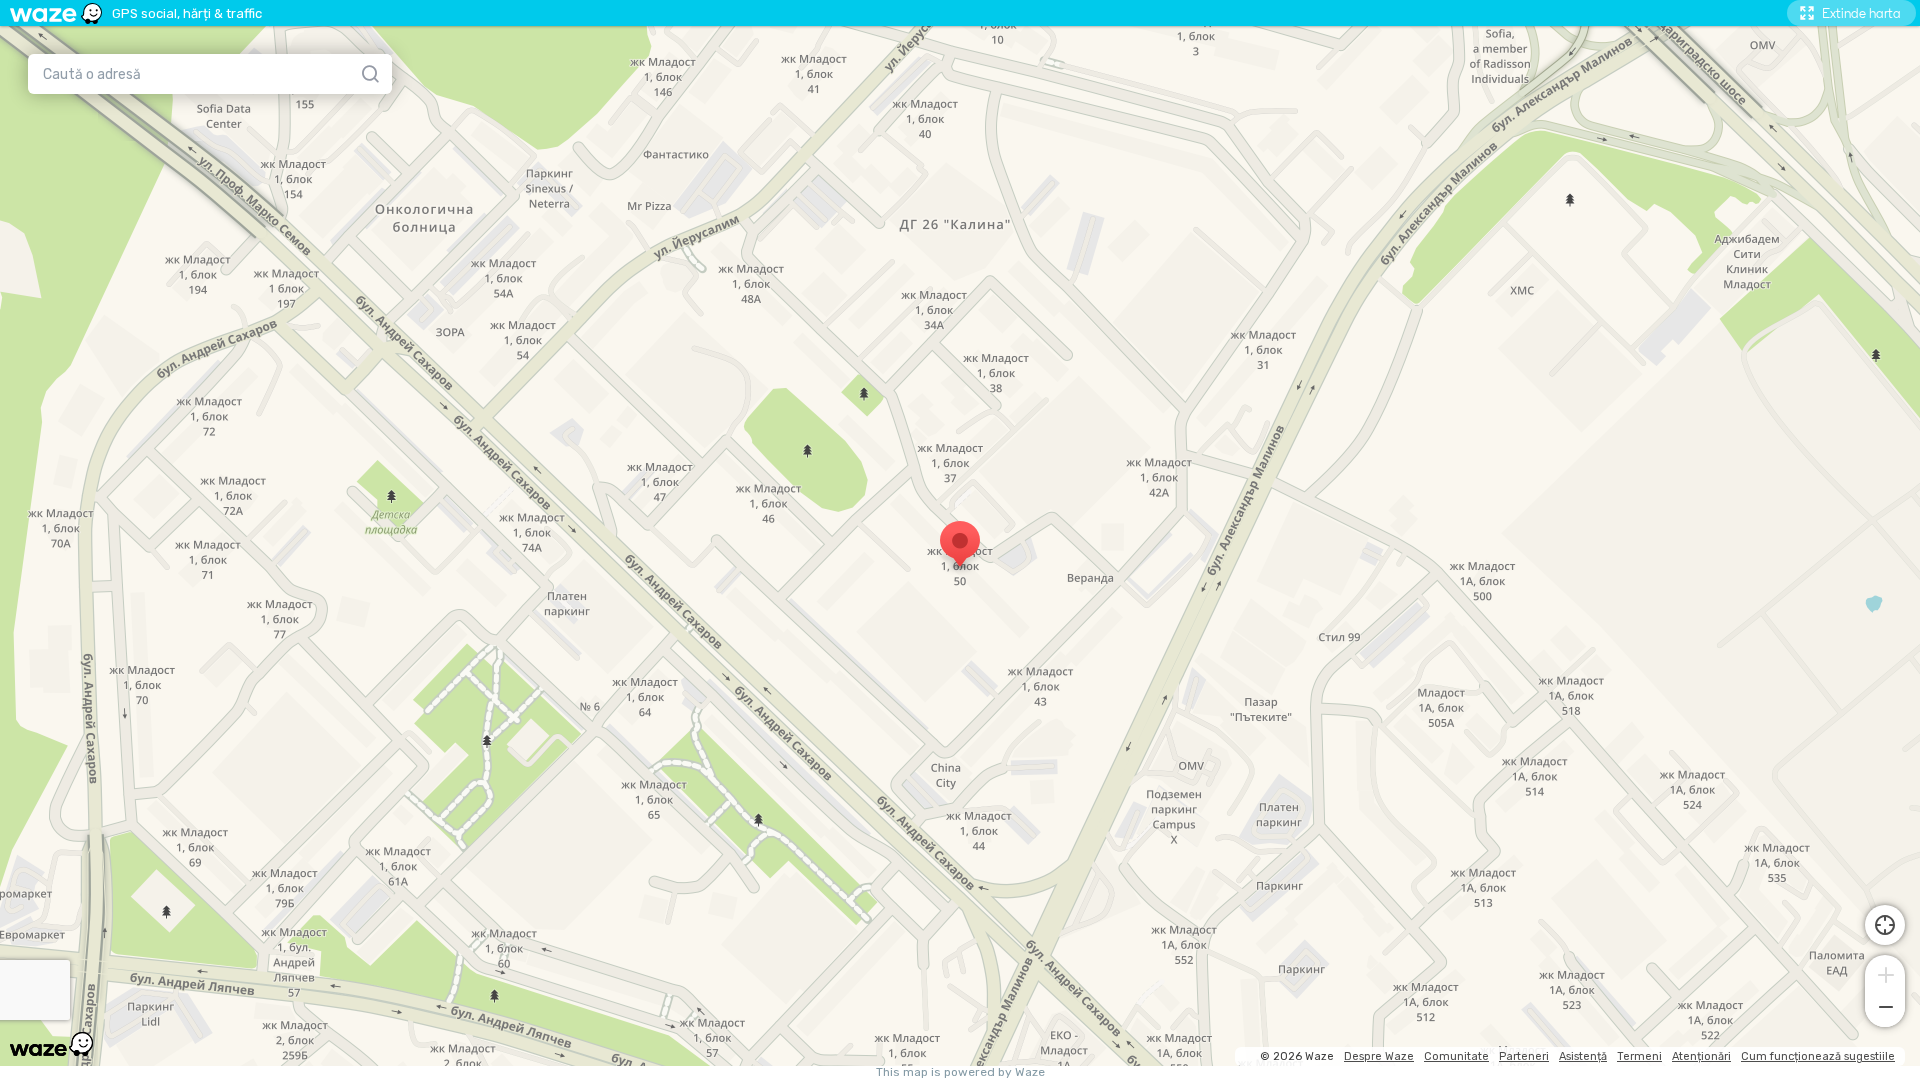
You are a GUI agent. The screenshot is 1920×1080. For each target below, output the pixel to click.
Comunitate (1456, 1056)
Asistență (1583, 1056)
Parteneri (1524, 1056)
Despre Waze (1379, 1056)
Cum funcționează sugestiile (1818, 1056)
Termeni (1639, 1056)
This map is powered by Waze (960, 1072)
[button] (1885, 973)
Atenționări (1701, 1056)
